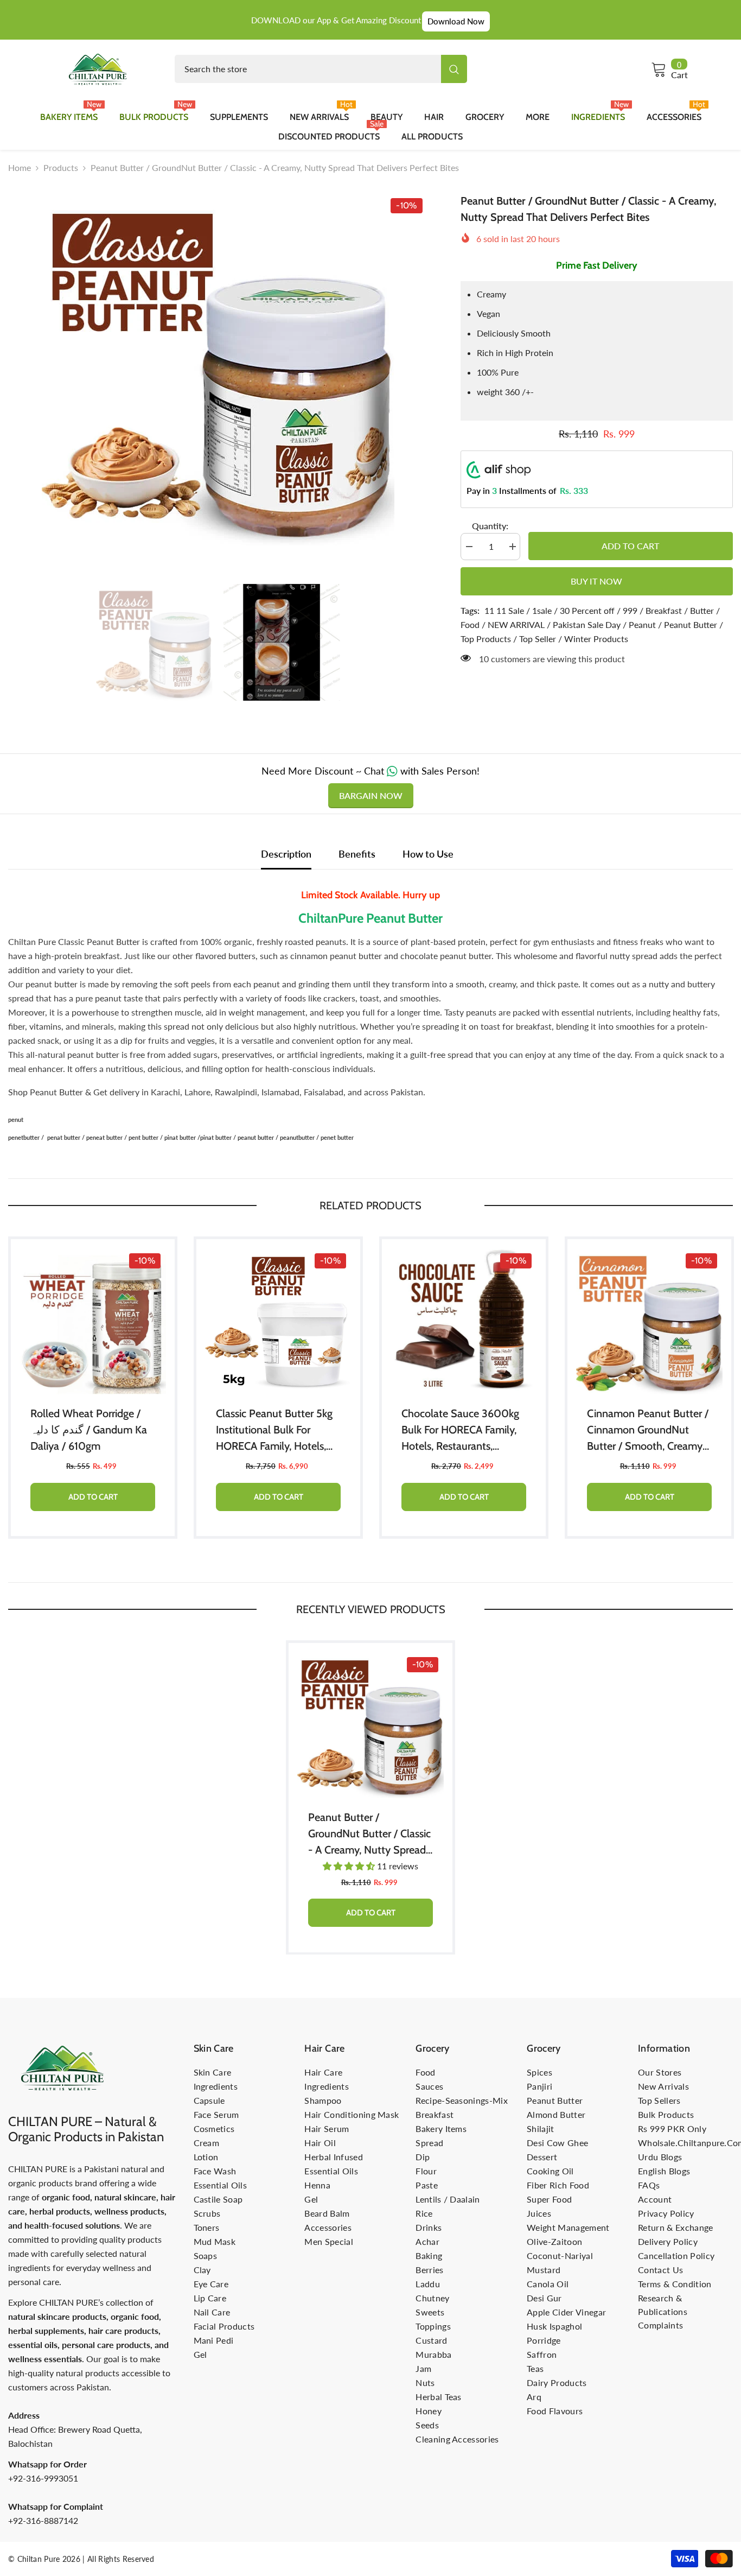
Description (286, 854)
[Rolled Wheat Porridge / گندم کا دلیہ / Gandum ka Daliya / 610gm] (93, 1321)
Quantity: (490, 526)
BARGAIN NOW (371, 795)
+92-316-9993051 (43, 2478)
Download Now (456, 21)
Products (61, 167)
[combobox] (308, 69)
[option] (218, 369)
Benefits (357, 854)
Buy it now (596, 581)
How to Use (428, 854)
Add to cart (630, 546)
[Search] (321, 69)
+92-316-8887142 (43, 2520)
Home (20, 167)
